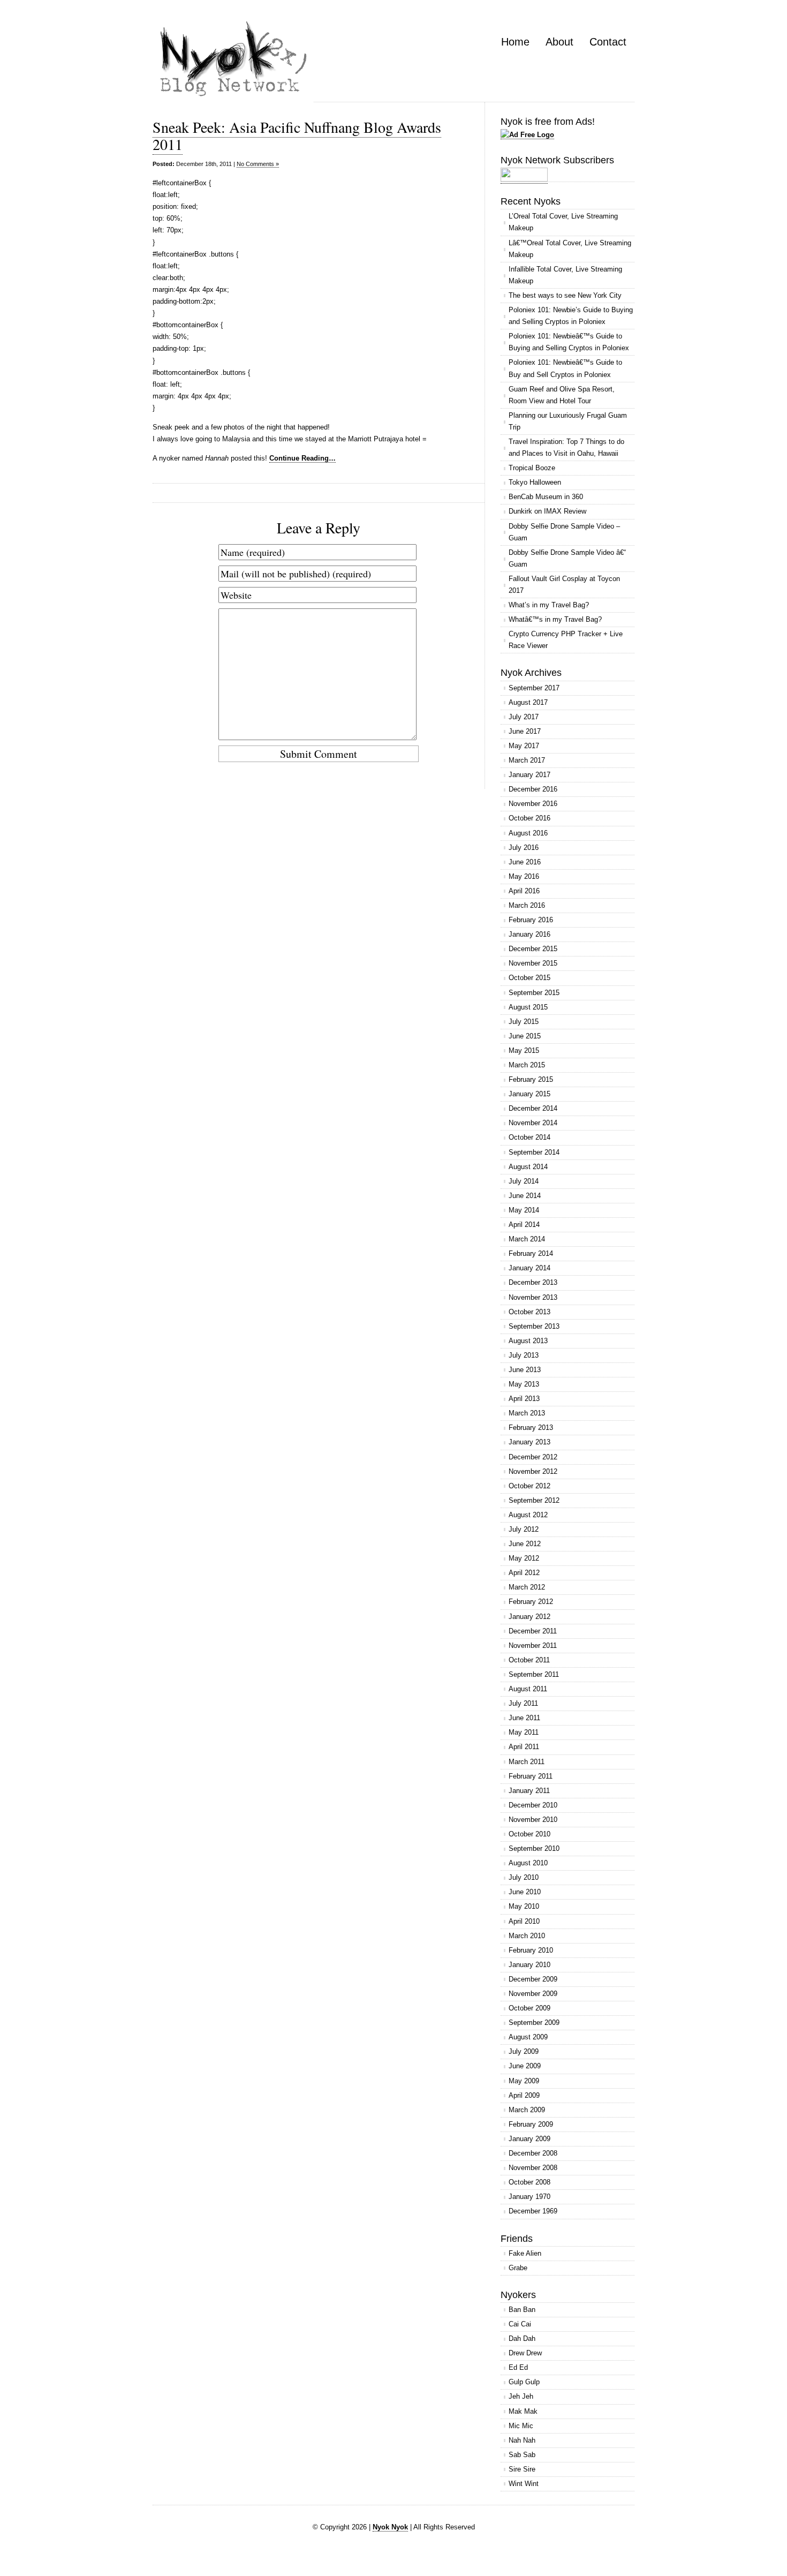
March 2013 (527, 1413)
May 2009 (524, 2081)
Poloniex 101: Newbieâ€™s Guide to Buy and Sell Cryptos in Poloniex (565, 368)
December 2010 (533, 1805)
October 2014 (529, 1137)
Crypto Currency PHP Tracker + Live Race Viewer (566, 640)
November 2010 (533, 1820)
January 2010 (529, 1965)
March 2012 (527, 1587)
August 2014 (528, 1167)
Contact (608, 42)
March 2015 (527, 1065)
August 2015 (528, 1007)
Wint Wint (524, 2484)
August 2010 (528, 1863)
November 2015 (533, 963)
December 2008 (533, 2153)
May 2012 (524, 1558)
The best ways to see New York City (565, 295)
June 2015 (525, 1036)
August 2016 (528, 833)
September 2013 (534, 1326)
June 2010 (525, 1892)
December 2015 (533, 949)
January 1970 (529, 2197)
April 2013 (524, 1399)
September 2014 (534, 1152)
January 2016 (529, 934)
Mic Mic (521, 2426)
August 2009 (528, 2037)
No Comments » (258, 164)
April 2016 (524, 891)
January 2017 (529, 775)
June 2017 (525, 731)
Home (515, 42)
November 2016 (533, 804)
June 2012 (525, 1544)
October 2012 (529, 1486)
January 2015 (529, 1094)
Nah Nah (522, 2440)
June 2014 (525, 1196)
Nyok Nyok (390, 2527)
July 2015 (524, 1022)
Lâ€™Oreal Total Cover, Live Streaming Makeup (570, 249)
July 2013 (524, 1355)
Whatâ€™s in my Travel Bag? (555, 619)
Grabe (518, 2268)
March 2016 (527, 905)
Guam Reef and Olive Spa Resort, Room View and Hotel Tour (562, 395)
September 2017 (534, 688)
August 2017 (528, 702)
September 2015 (534, 993)
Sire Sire (522, 2469)
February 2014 (531, 1253)
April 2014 (524, 1225)
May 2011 (524, 1732)
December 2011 (533, 1631)
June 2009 (525, 2066)
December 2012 (533, 1457)
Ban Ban (522, 2310)
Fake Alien (525, 2253)
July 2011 (523, 1703)
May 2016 (524, 876)
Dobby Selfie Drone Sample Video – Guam (564, 532)
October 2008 (529, 2182)
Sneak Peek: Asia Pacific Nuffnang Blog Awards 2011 (297, 135)
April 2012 (524, 1573)
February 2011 (531, 1776)
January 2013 (529, 1442)
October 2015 (529, 978)
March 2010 (527, 1936)
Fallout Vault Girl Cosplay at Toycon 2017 (564, 585)
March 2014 (527, 1239)
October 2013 (529, 1312)
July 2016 (524, 848)
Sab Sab (522, 2455)
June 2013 (525, 1370)
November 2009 (533, 1994)
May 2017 (524, 746)
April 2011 (524, 1747)
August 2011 (528, 1689)
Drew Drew (525, 2353)
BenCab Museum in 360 (546, 497)
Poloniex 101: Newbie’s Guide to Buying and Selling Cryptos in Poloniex (571, 316)
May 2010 (524, 1906)
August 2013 (528, 1341)
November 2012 (533, 1471)
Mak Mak (523, 2411)
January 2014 (529, 1268)
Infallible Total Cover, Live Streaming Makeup (565, 275)
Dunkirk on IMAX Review (547, 511)
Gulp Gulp (524, 2382)
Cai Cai (520, 2324)
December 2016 (533, 789)
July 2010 (524, 1877)
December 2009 (533, 1979)
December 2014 (533, 1108)
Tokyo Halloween (535, 482)
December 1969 (533, 2211)
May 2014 (524, 1210)
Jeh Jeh (521, 2396)
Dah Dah (522, 2338)
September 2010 (534, 1848)
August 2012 (528, 1515)
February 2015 (531, 1079)
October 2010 (529, 1834)
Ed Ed (518, 2367)
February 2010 (531, 1950)
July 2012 (524, 1529)
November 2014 (533, 1123)
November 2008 (533, 2168)
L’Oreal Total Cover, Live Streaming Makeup (563, 222)
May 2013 (524, 1384)
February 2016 (531, 920)
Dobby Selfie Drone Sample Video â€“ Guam (567, 558)
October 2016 (529, 818)
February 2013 (531, 1428)
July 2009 (524, 2051)
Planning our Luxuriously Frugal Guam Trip (568, 421)
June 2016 (525, 862)
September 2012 (534, 1500)
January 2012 (529, 1617)
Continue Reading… (302, 458)
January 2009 (529, 2139)
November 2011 (533, 1645)
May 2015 (524, 1050)
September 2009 (534, 2023)
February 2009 (531, 2124)
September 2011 (534, 1674)
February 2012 (531, 1602)
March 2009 (527, 2110)
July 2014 (524, 1181)
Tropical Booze (532, 468)
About (559, 42)
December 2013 (533, 1282)
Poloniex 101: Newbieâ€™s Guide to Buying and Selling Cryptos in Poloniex (569, 342)
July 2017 (524, 717)
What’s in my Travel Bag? (549, 605)
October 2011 (529, 1660)
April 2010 (524, 1921)
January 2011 (529, 1791)
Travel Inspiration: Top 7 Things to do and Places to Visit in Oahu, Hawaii (566, 447)
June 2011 (524, 1718)
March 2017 (527, 760)
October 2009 (529, 2008)
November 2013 (533, 1297)
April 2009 (524, 2095)
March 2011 (527, 1762)
